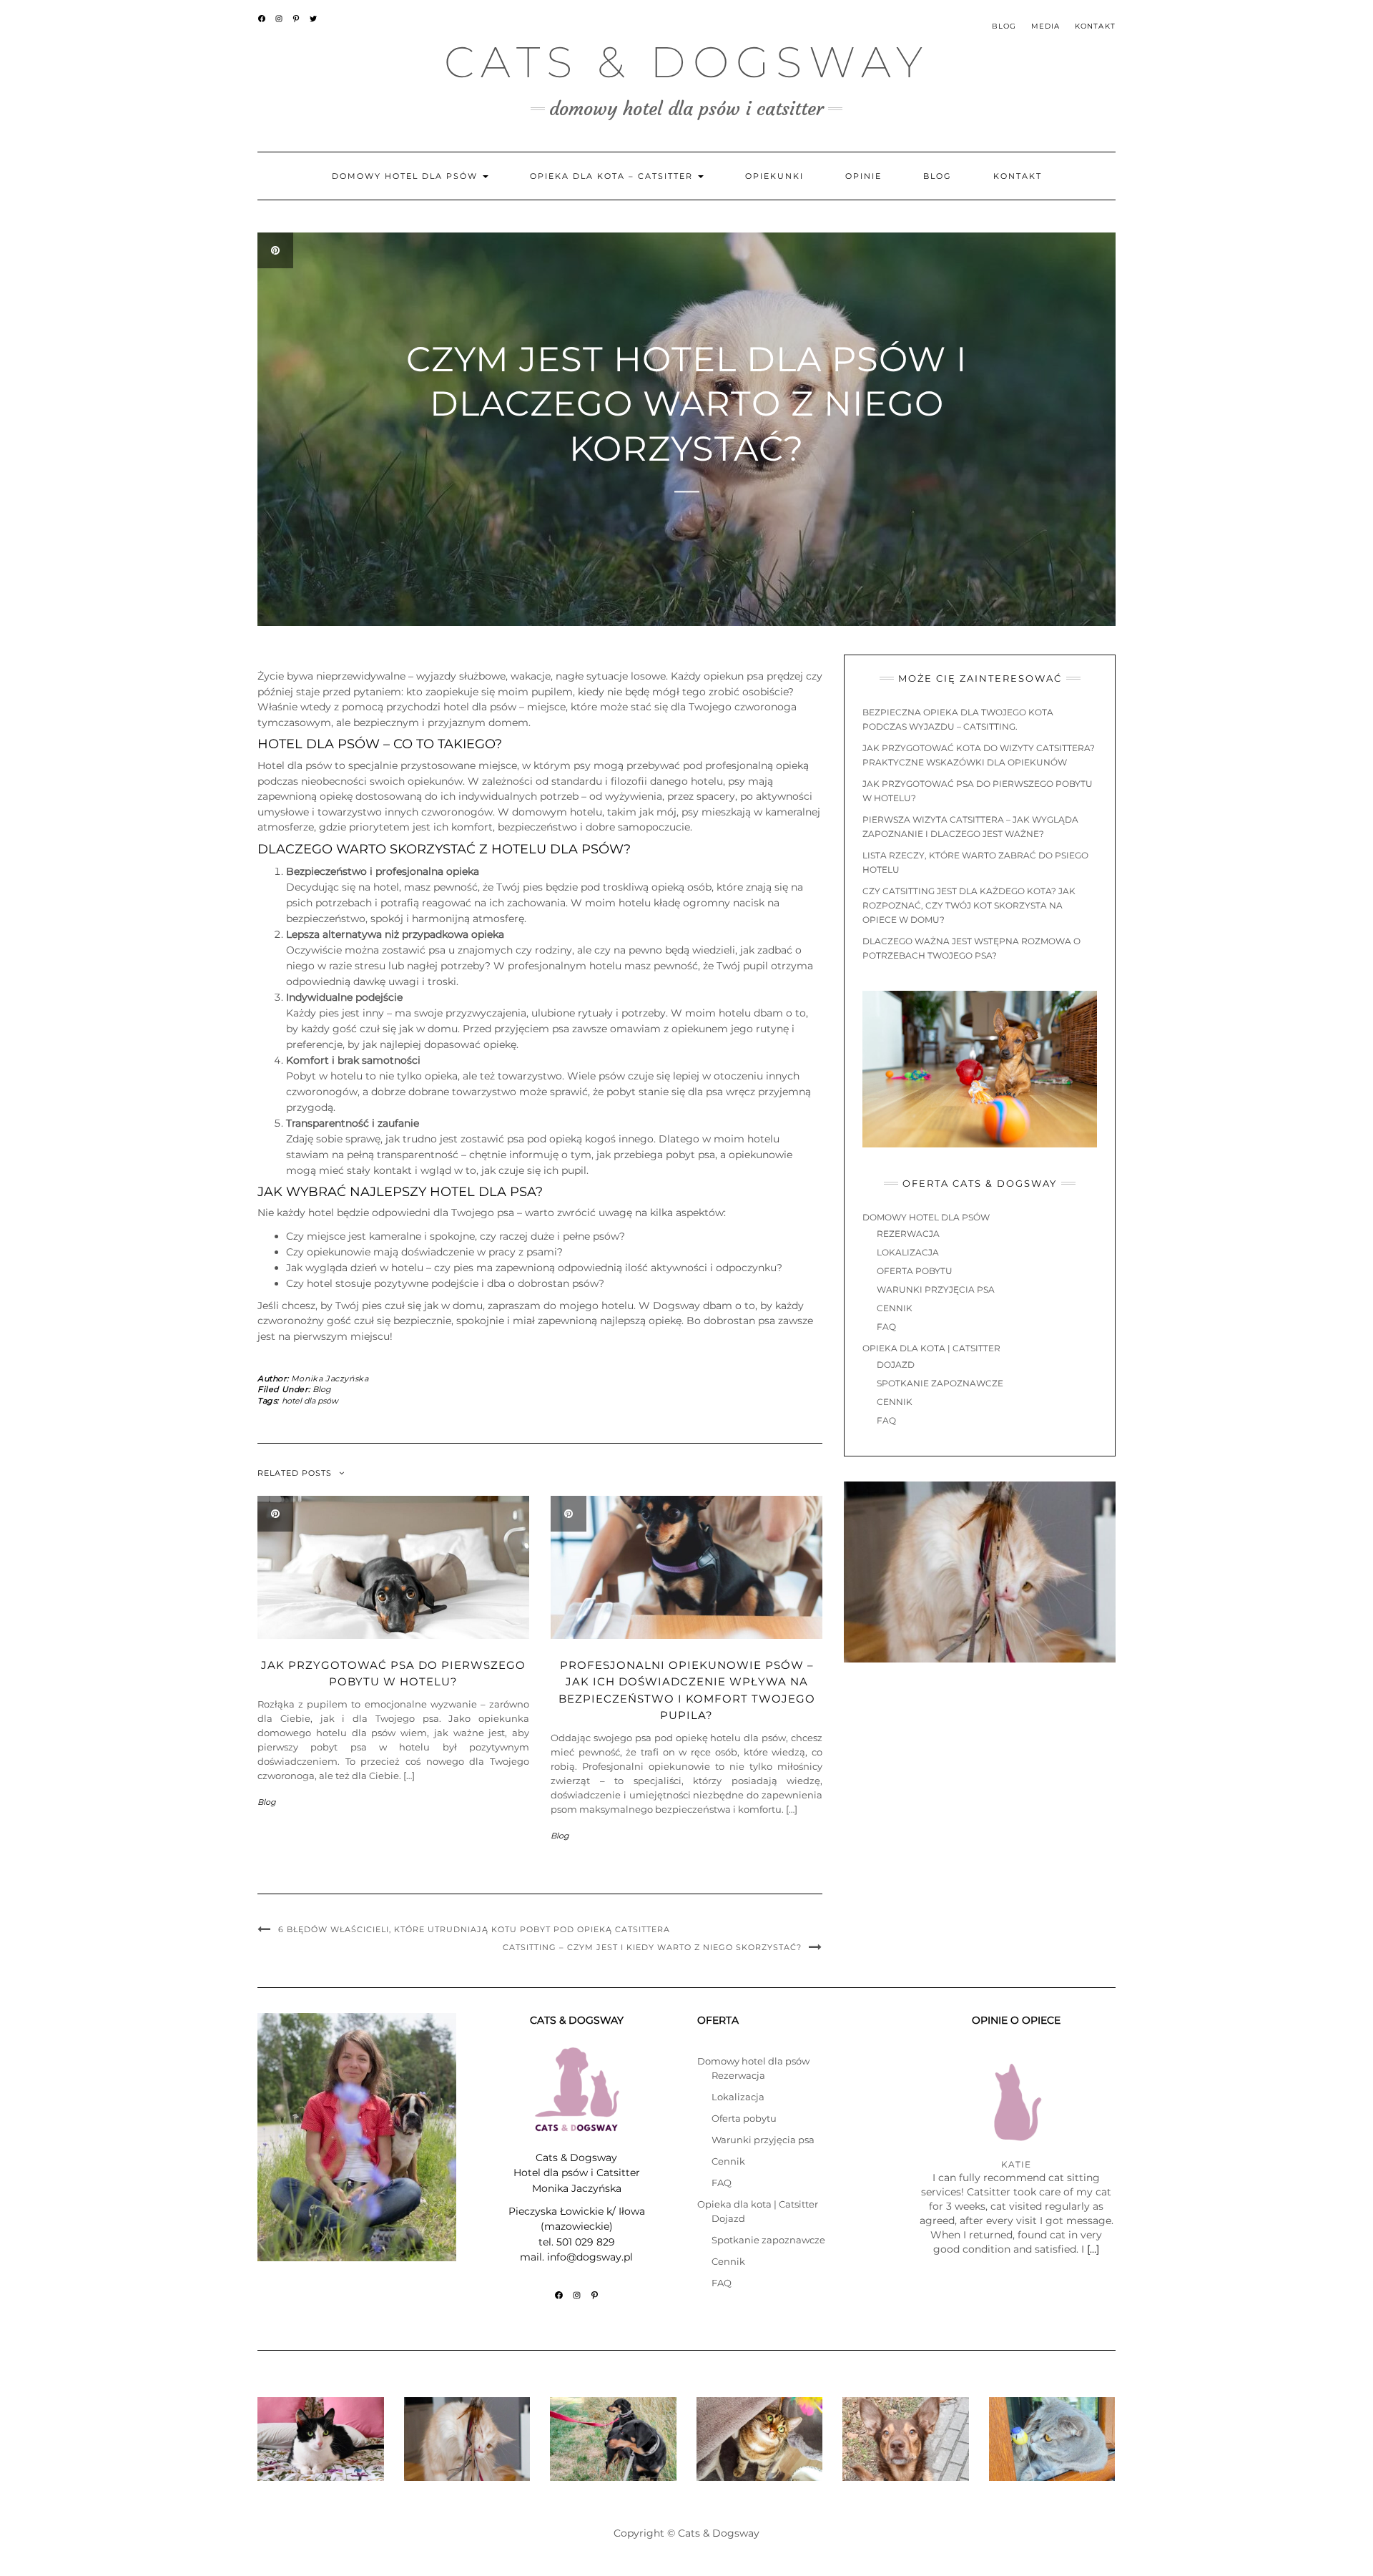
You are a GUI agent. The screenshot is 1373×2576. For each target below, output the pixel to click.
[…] (1093, 2249)
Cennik (895, 1308)
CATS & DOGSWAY (687, 62)
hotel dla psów (310, 1401)
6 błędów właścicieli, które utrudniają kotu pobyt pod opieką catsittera (474, 1929)
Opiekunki (774, 176)
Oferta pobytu (915, 1271)
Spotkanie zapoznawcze (940, 1383)
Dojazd (896, 1365)
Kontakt (1095, 26)
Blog (1004, 26)
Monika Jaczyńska (330, 1378)
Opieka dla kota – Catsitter (613, 176)
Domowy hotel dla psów (407, 176)
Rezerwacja (908, 1234)
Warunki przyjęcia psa (936, 1289)
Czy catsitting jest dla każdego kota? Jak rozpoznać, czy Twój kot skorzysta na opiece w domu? (969, 905)
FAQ (886, 1327)
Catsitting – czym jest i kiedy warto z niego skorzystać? (652, 1947)
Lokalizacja (908, 1252)
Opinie (863, 176)
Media (1046, 26)
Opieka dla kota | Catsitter (931, 1348)
